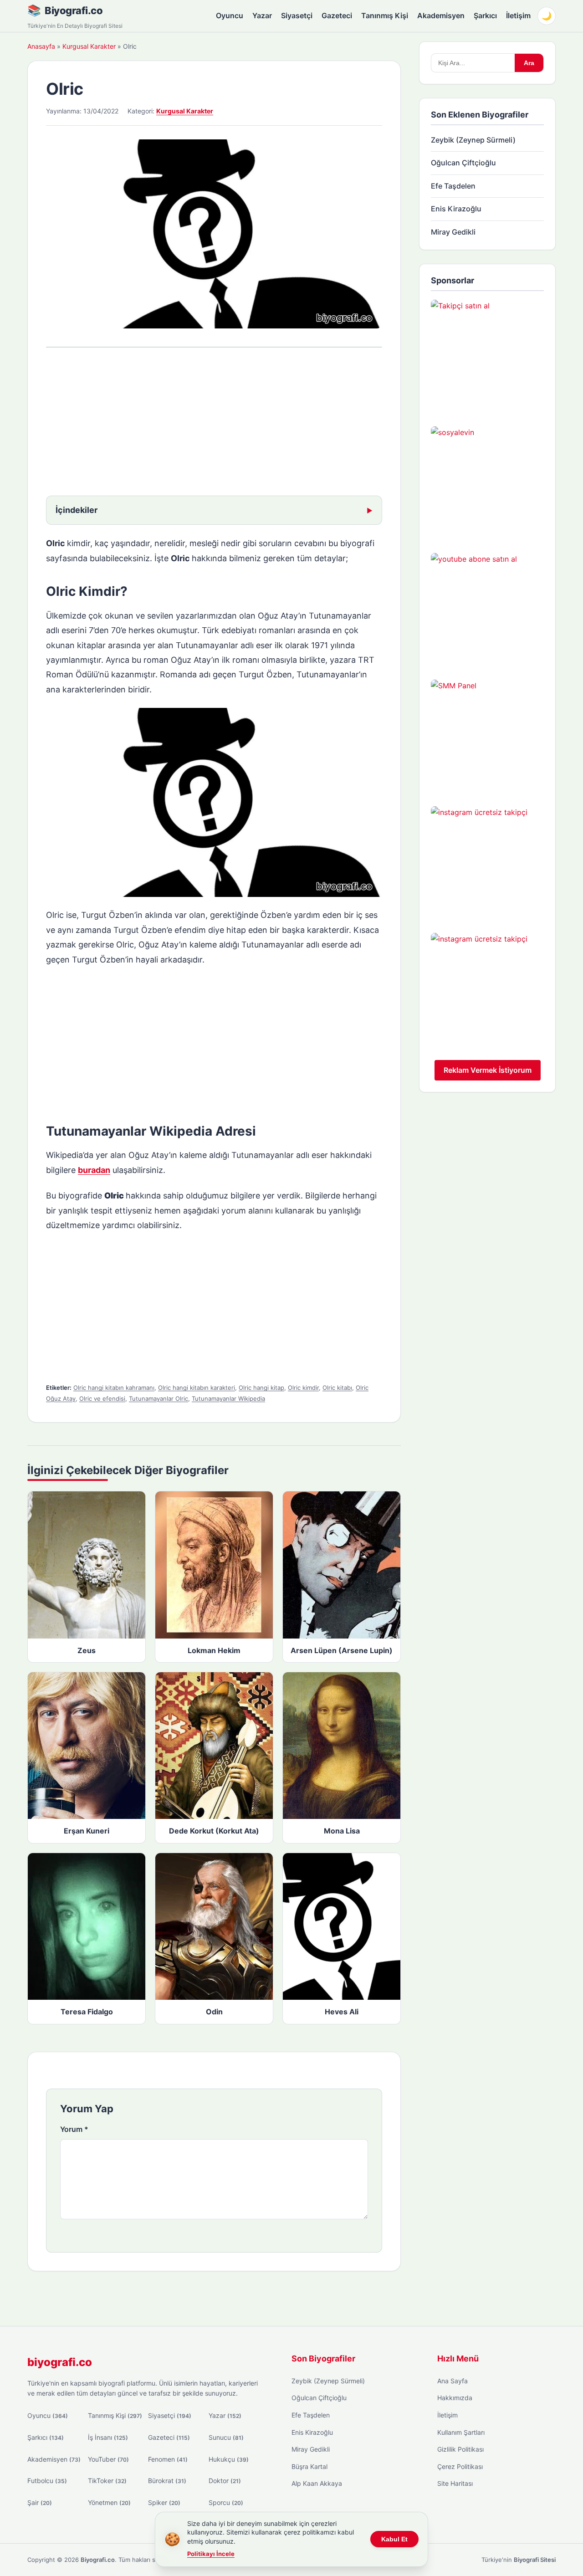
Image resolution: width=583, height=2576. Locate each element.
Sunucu (226, 2437)
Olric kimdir (303, 1388)
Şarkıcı (485, 15)
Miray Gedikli (453, 232)
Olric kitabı (337, 1388)
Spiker (164, 2502)
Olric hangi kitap (261, 1388)
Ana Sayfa (453, 2381)
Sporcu (226, 2502)
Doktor (225, 2481)
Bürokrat (167, 2481)
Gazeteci (337, 15)
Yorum (74, 2129)
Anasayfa (41, 46)
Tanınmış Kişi (385, 15)
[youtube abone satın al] (487, 609)
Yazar (262, 15)
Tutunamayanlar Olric (159, 1398)
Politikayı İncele (211, 2554)
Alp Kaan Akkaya (317, 2483)
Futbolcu (47, 2481)
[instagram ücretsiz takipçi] (487, 863)
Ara (529, 63)
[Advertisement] (214, 423)
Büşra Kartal (309, 2466)
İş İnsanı (108, 2437)
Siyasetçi (297, 15)
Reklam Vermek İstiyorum (488, 1070)
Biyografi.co (74, 10)
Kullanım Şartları (461, 2432)
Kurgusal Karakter (89, 46)
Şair (40, 2502)
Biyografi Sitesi (535, 2560)
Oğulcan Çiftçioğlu (463, 163)
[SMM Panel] (487, 736)
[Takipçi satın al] (487, 356)
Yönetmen (109, 2502)
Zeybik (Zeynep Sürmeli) (473, 140)
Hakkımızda (455, 2398)
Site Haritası (455, 2483)
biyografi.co (60, 2362)
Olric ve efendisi (102, 1398)
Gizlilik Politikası (460, 2449)
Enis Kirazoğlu (456, 209)
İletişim (518, 15)
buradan (94, 1170)
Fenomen (168, 2459)
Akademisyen (441, 15)
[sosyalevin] (487, 483)
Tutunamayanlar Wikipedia (228, 1398)
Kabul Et (394, 2539)
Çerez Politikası (460, 2466)
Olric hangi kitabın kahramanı (114, 1388)
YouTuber (108, 2459)
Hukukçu (229, 2459)
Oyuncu (230, 15)
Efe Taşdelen (453, 186)
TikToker (107, 2481)
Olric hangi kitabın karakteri (197, 1388)
